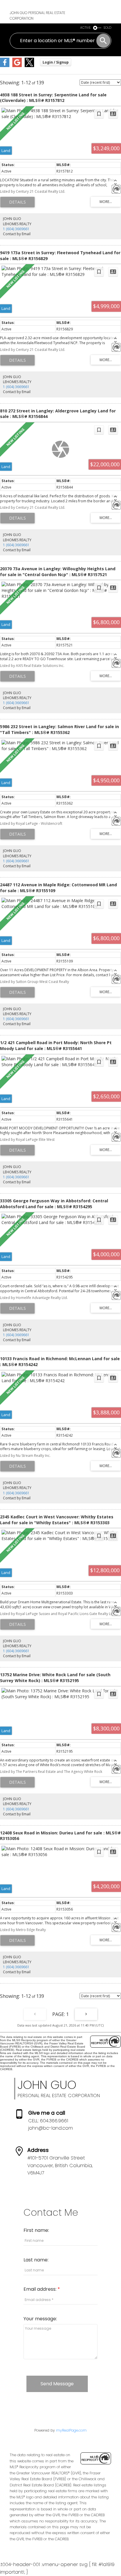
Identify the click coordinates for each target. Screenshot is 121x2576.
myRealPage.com (71, 2430)
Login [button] (56, 62)
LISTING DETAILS (17, 202)
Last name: (36, 2260)
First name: (36, 2230)
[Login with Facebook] (5, 66)
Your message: (40, 2319)
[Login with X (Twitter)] (29, 66)
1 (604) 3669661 (16, 229)
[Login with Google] (17, 66)
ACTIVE (85, 28)
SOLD (107, 28)
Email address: (41, 2289)
